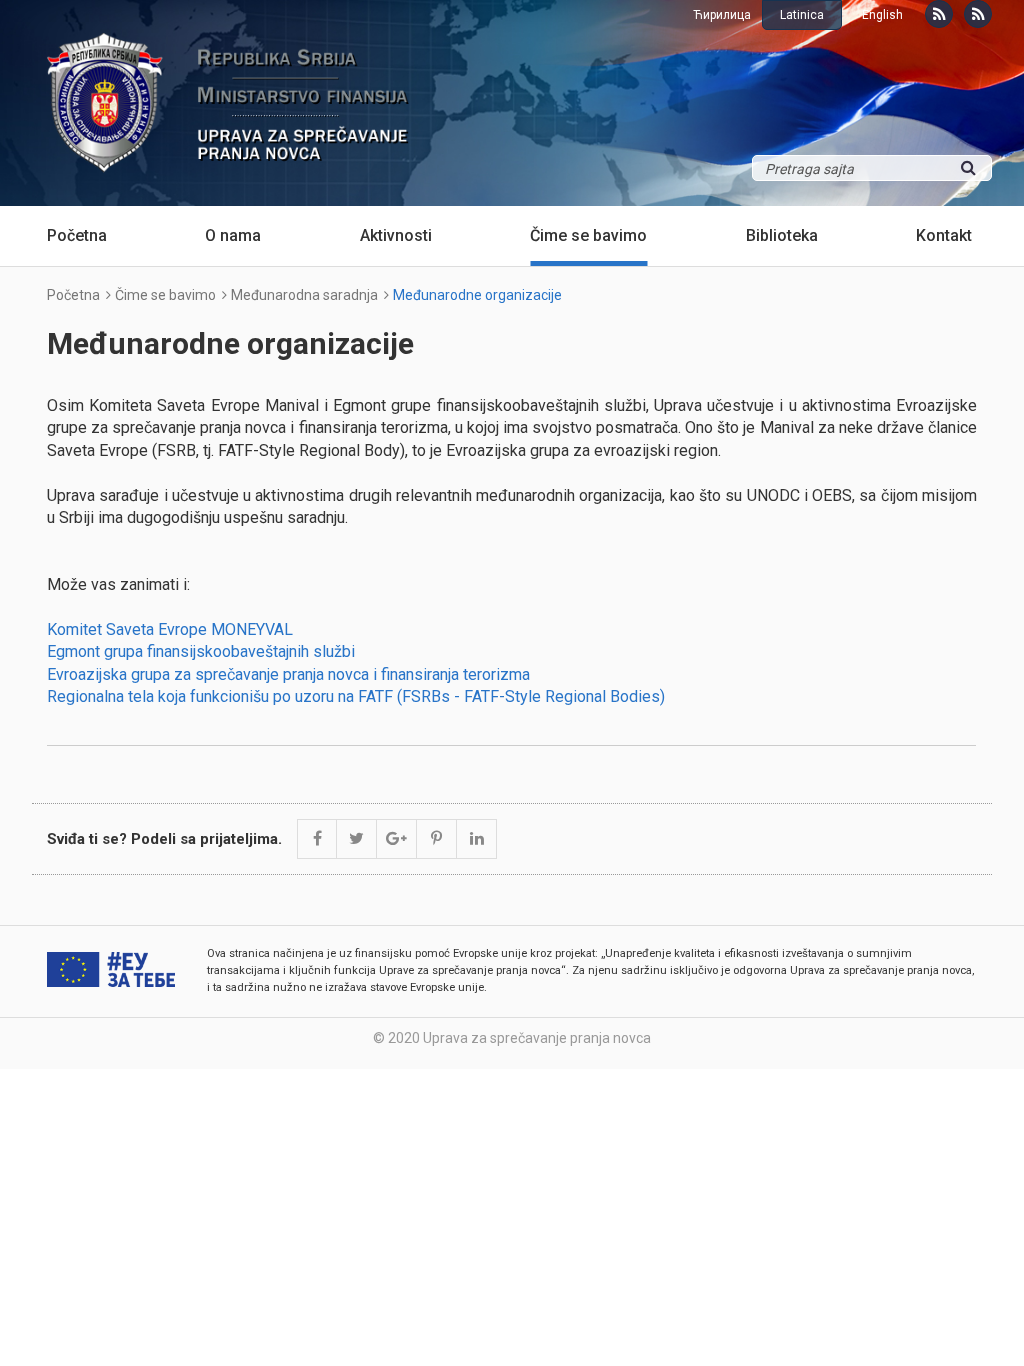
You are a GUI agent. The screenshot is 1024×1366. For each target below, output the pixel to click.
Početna (77, 235)
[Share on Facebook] (317, 839)
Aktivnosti (396, 235)
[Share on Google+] (397, 839)
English (882, 15)
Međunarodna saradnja (304, 295)
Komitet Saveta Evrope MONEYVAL (170, 629)
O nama (233, 235)
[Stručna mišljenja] (978, 14)
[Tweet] (357, 839)
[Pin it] (437, 839)
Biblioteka (782, 235)
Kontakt (944, 235)
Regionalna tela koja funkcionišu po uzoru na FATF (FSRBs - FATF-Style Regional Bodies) (356, 696)
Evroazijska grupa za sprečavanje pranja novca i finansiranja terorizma (288, 674)
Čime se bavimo (588, 235)
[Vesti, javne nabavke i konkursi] (939, 14)
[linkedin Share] (477, 839)
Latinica (802, 15)
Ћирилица (722, 15)
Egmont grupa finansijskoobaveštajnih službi (201, 651)
